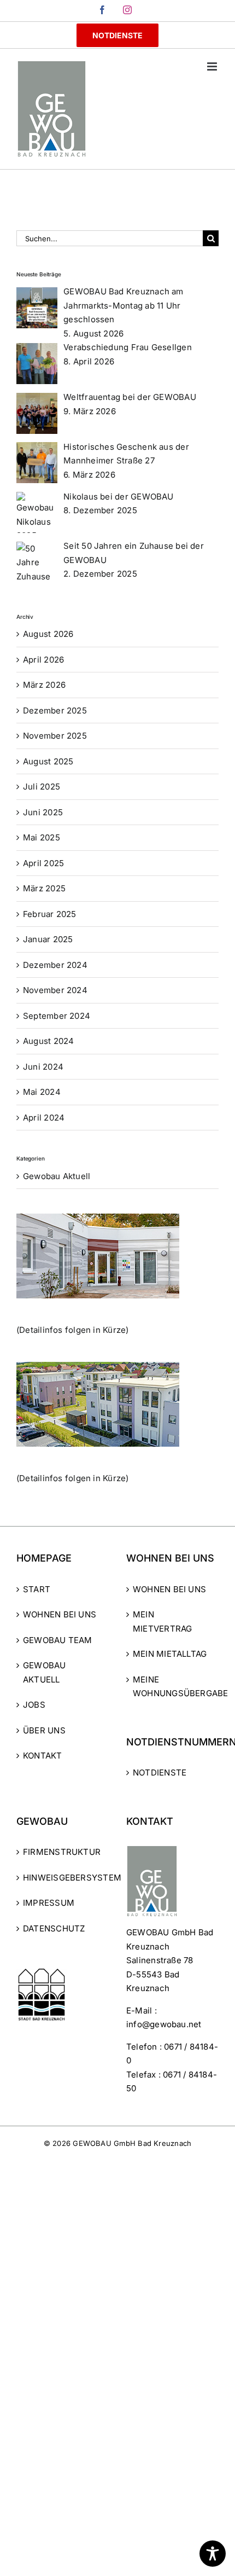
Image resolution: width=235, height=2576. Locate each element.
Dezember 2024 (55, 965)
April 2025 (43, 863)
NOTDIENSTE (160, 1773)
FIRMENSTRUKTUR (62, 1852)
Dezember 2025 (55, 710)
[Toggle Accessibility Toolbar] (213, 2554)
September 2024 (57, 1016)
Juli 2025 (42, 787)
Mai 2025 (42, 837)
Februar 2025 (50, 914)
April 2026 (43, 660)
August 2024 (48, 1041)
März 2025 (44, 888)
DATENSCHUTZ (54, 1928)
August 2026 (48, 634)
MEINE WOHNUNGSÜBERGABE (173, 1687)
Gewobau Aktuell (57, 1176)
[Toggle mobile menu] (213, 66)
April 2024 (44, 1118)
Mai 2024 (42, 1092)
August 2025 (48, 761)
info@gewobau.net (164, 2024)
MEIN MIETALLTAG (170, 1654)
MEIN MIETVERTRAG (162, 1621)
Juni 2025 (43, 812)
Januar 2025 (48, 939)
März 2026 (44, 685)
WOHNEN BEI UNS (60, 1614)
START (37, 1589)
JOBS (34, 1705)
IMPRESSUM (49, 1903)
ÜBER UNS (44, 1730)
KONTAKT (43, 1756)
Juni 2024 (43, 1067)
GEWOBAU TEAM (58, 1640)
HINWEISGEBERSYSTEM (63, 1878)
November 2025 (55, 736)
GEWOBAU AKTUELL (45, 1672)
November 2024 (55, 990)
